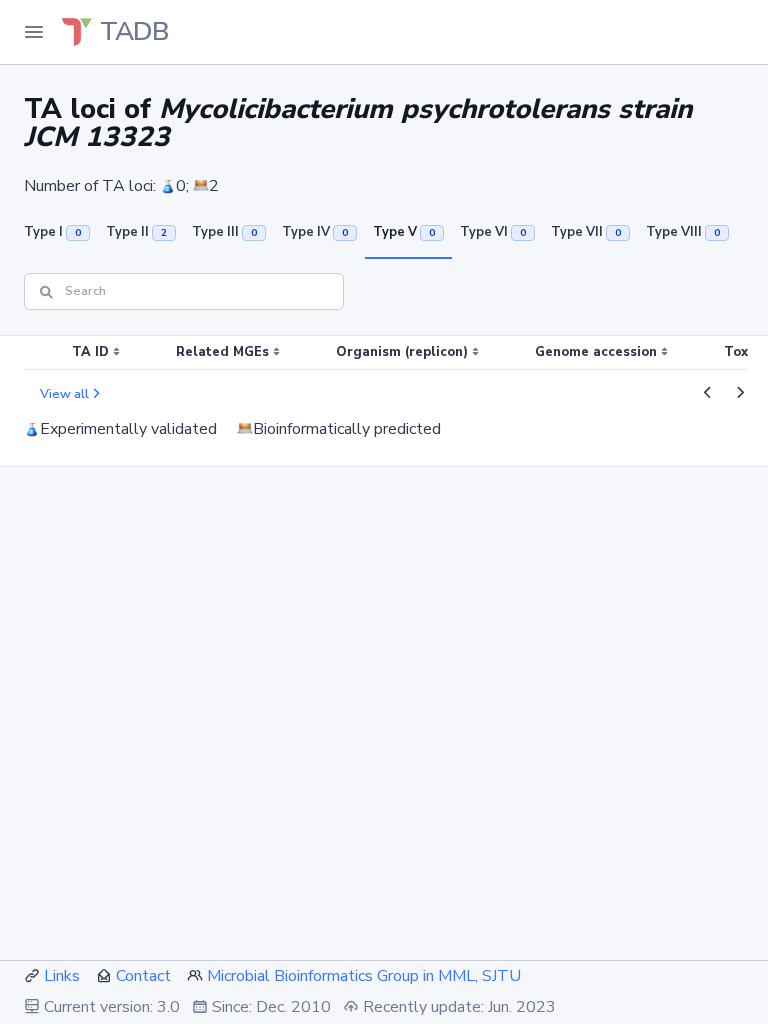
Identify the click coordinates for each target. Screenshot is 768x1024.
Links (62, 976)
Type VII (586, 232)
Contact (143, 976)
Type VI (493, 232)
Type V (404, 232)
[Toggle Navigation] (34, 32)
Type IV (315, 232)
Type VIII (683, 232)
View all (64, 394)
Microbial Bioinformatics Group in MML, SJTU (364, 976)
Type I (52, 232)
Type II (136, 232)
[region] (384, 353)
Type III (224, 232)
